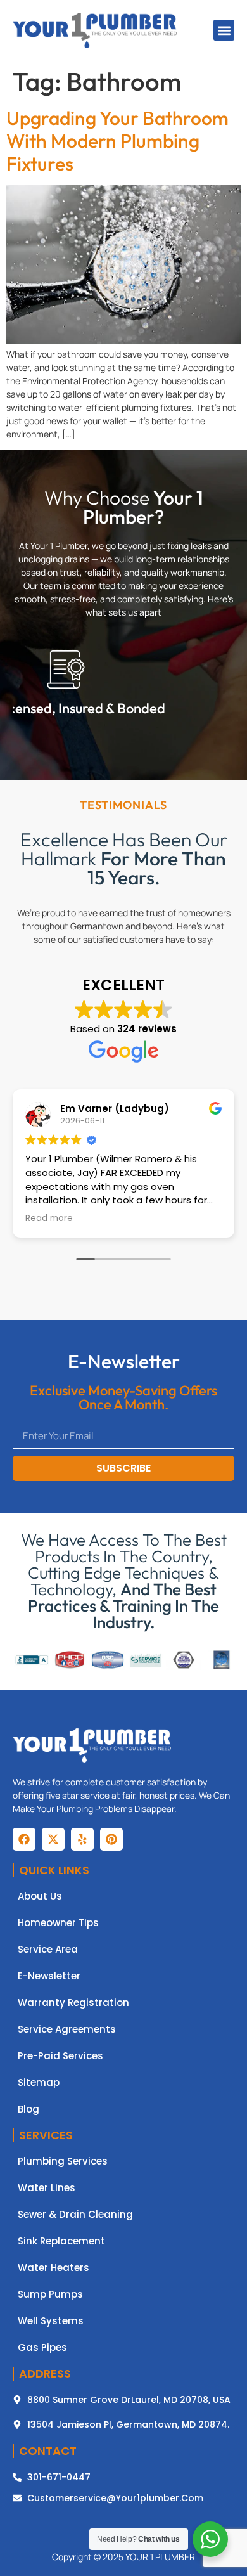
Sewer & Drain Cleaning (75, 2215)
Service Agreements (67, 2029)
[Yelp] (82, 1839)
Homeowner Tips (58, 1923)
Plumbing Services (63, 2161)
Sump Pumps (50, 2294)
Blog (28, 2109)
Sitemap (39, 2083)
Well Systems (51, 2321)
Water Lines (47, 2188)
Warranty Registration (73, 2003)
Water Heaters (54, 2268)
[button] (224, 30)
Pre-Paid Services (60, 2056)
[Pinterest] (111, 1839)
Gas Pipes (42, 2348)
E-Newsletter (49, 1976)
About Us (40, 1896)
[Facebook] (24, 1839)
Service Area (48, 1950)
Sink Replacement (61, 2241)
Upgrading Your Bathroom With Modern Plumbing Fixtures (117, 141)
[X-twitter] (53, 1839)
